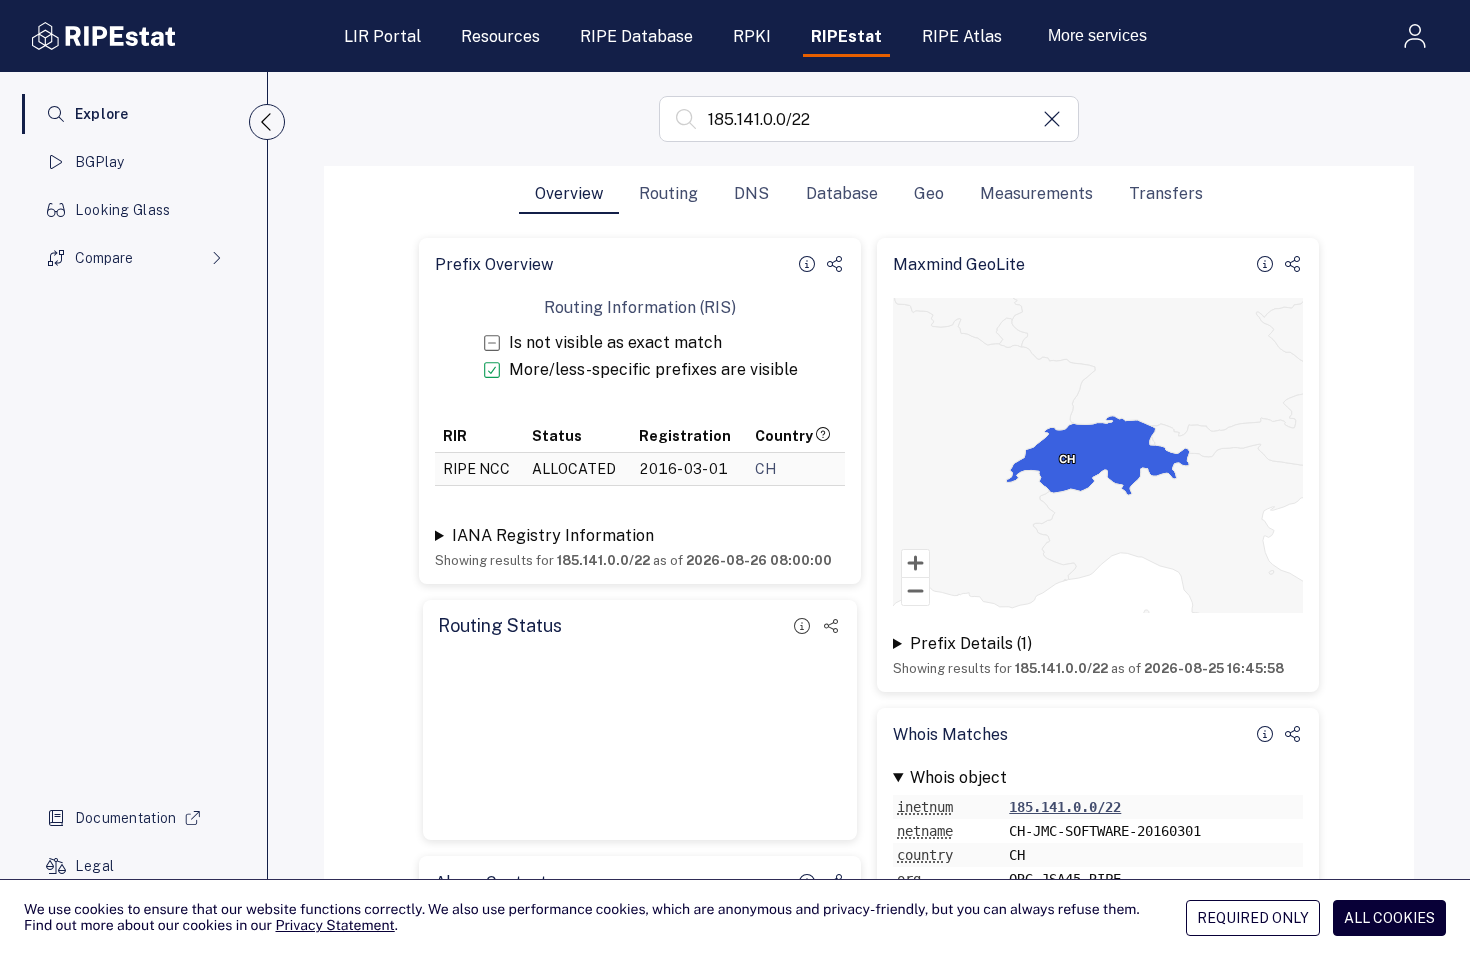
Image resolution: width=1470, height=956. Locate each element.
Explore (102, 114)
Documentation (126, 818)
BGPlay (100, 162)
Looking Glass (123, 210)
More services (1097, 35)
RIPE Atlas (962, 36)
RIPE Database (636, 36)
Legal (94, 866)
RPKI (752, 36)
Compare (104, 258)
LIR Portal (382, 36)
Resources (500, 36)
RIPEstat (846, 36)
